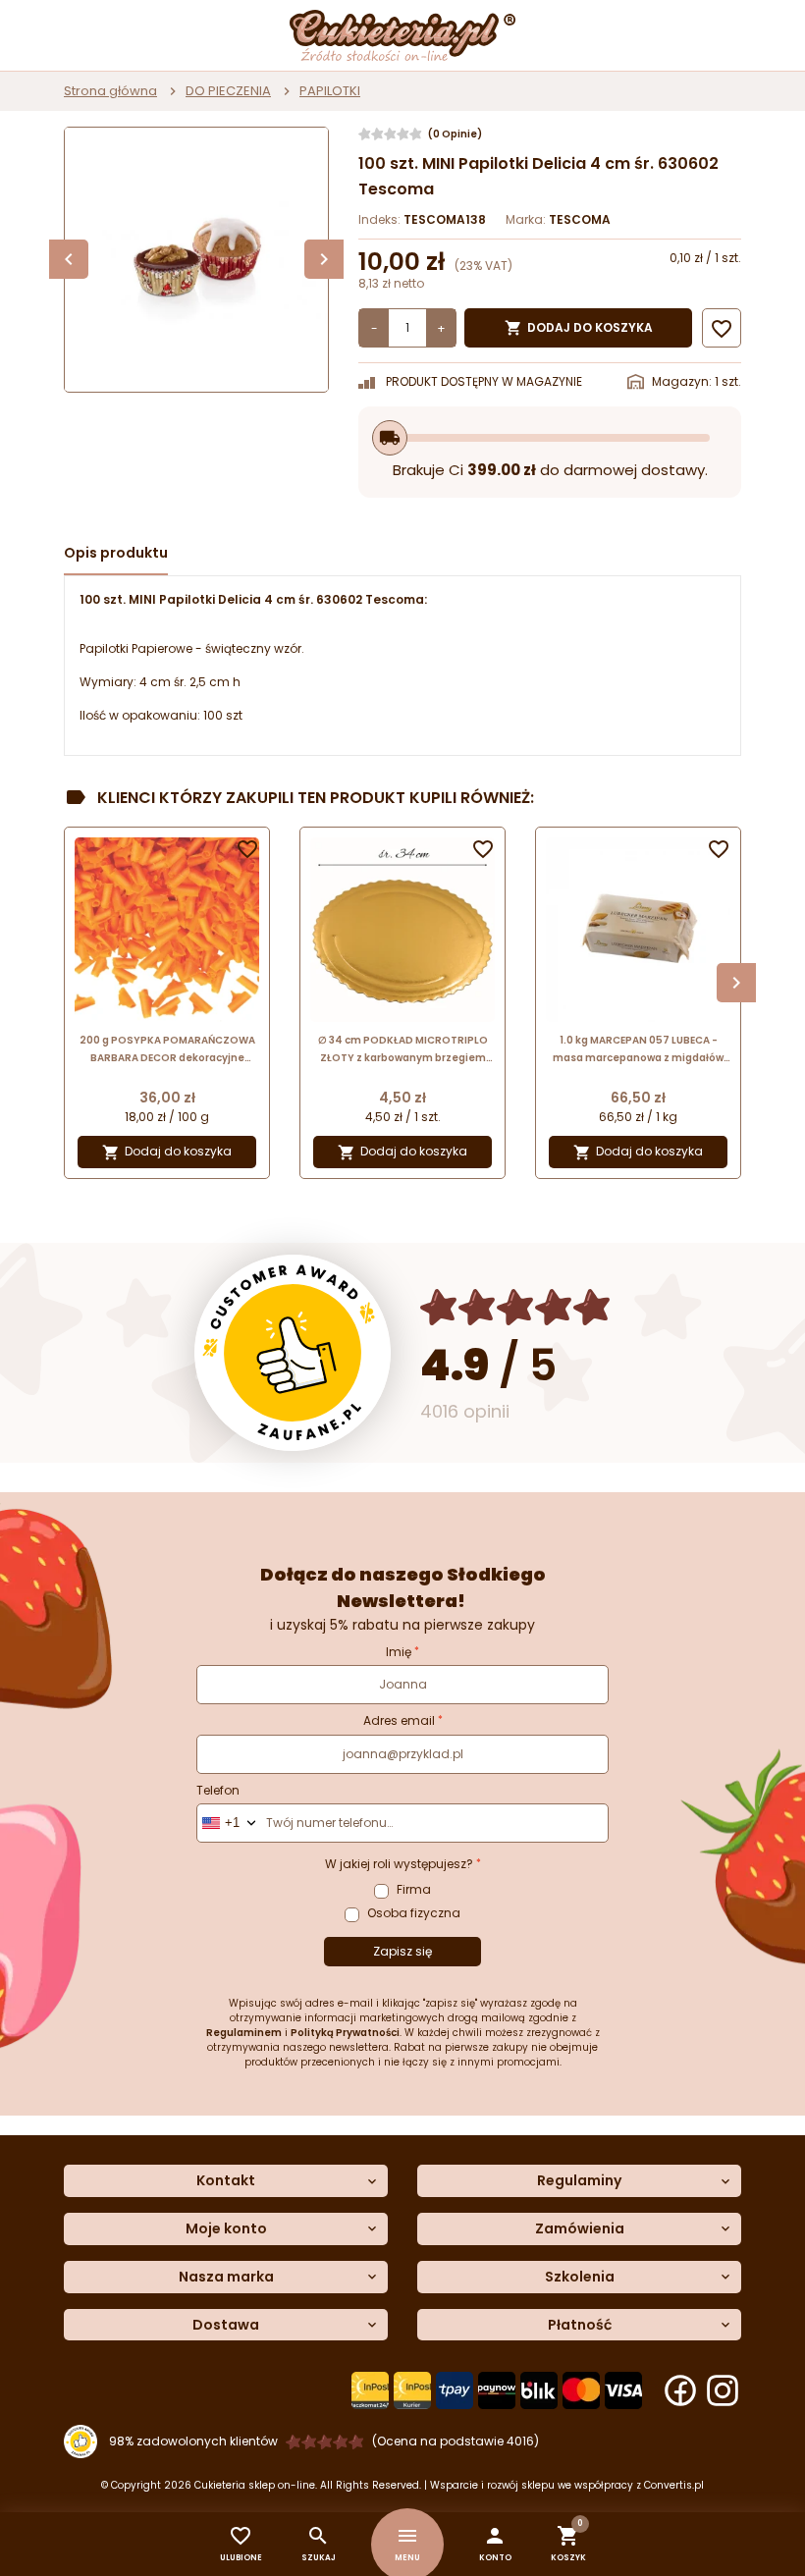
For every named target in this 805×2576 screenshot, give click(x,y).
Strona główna (110, 91)
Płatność (580, 2325)
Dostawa (226, 2325)
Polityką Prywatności (345, 2033)
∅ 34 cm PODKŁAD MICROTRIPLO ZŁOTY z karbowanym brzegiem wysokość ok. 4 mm (403, 1050)
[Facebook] (680, 2390)
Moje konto (226, 2229)
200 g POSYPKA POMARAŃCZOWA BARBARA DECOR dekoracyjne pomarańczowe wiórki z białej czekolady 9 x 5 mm (167, 1050)
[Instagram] (723, 2390)
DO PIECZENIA (228, 91)
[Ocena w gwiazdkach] (516, 1307)
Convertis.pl (674, 2485)
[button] (495, 2544)
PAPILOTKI (330, 91)
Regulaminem (244, 2033)
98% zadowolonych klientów (193, 2441)
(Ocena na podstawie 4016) (456, 2441)
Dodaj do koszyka (579, 328)
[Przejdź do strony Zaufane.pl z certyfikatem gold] (293, 1353)
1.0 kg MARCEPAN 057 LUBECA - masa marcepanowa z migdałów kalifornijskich (638, 1050)
